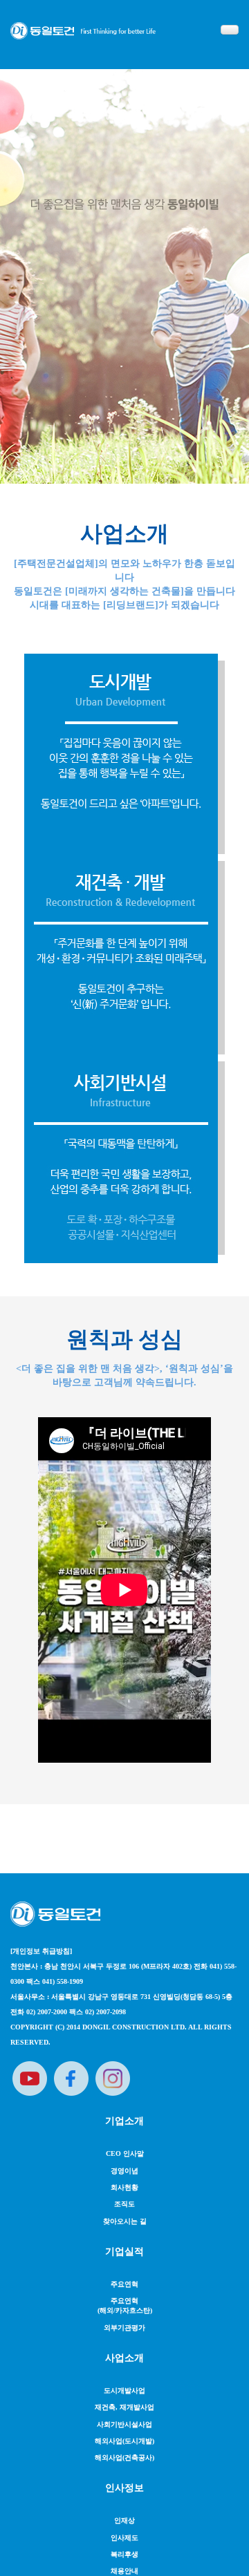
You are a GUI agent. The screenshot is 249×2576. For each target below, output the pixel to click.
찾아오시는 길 (125, 2221)
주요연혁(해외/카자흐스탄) (125, 2305)
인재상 (124, 2520)
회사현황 (124, 2187)
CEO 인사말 (125, 2153)
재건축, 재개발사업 (124, 2407)
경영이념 (124, 2171)
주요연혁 (124, 2284)
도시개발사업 (124, 2390)
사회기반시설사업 (124, 2424)
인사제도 (124, 2538)
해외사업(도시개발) (124, 2441)
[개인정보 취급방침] (41, 1951)
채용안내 (124, 2571)
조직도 (124, 2204)
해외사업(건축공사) (124, 2457)
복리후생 (124, 2554)
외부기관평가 (124, 2328)
